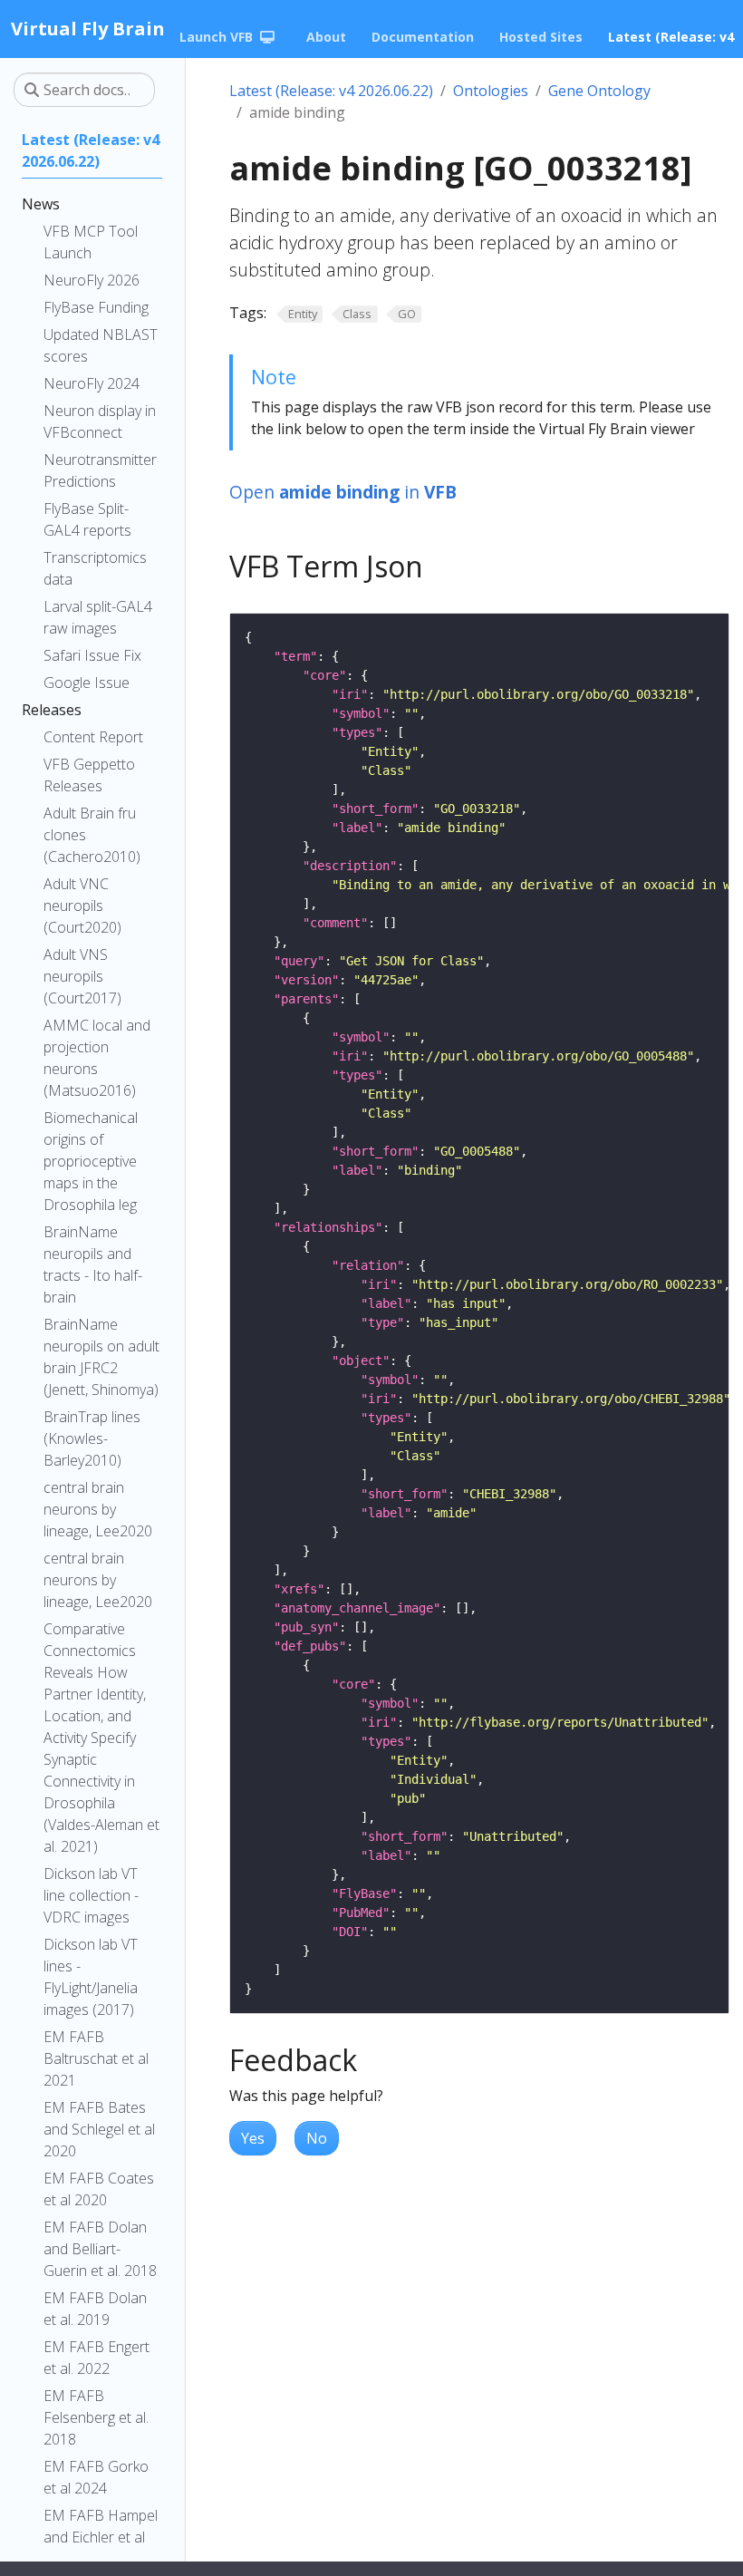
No (317, 2138)
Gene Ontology (599, 91)
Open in (343, 492)
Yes (253, 2138)
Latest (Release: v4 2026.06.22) (331, 91)
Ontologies (491, 91)
